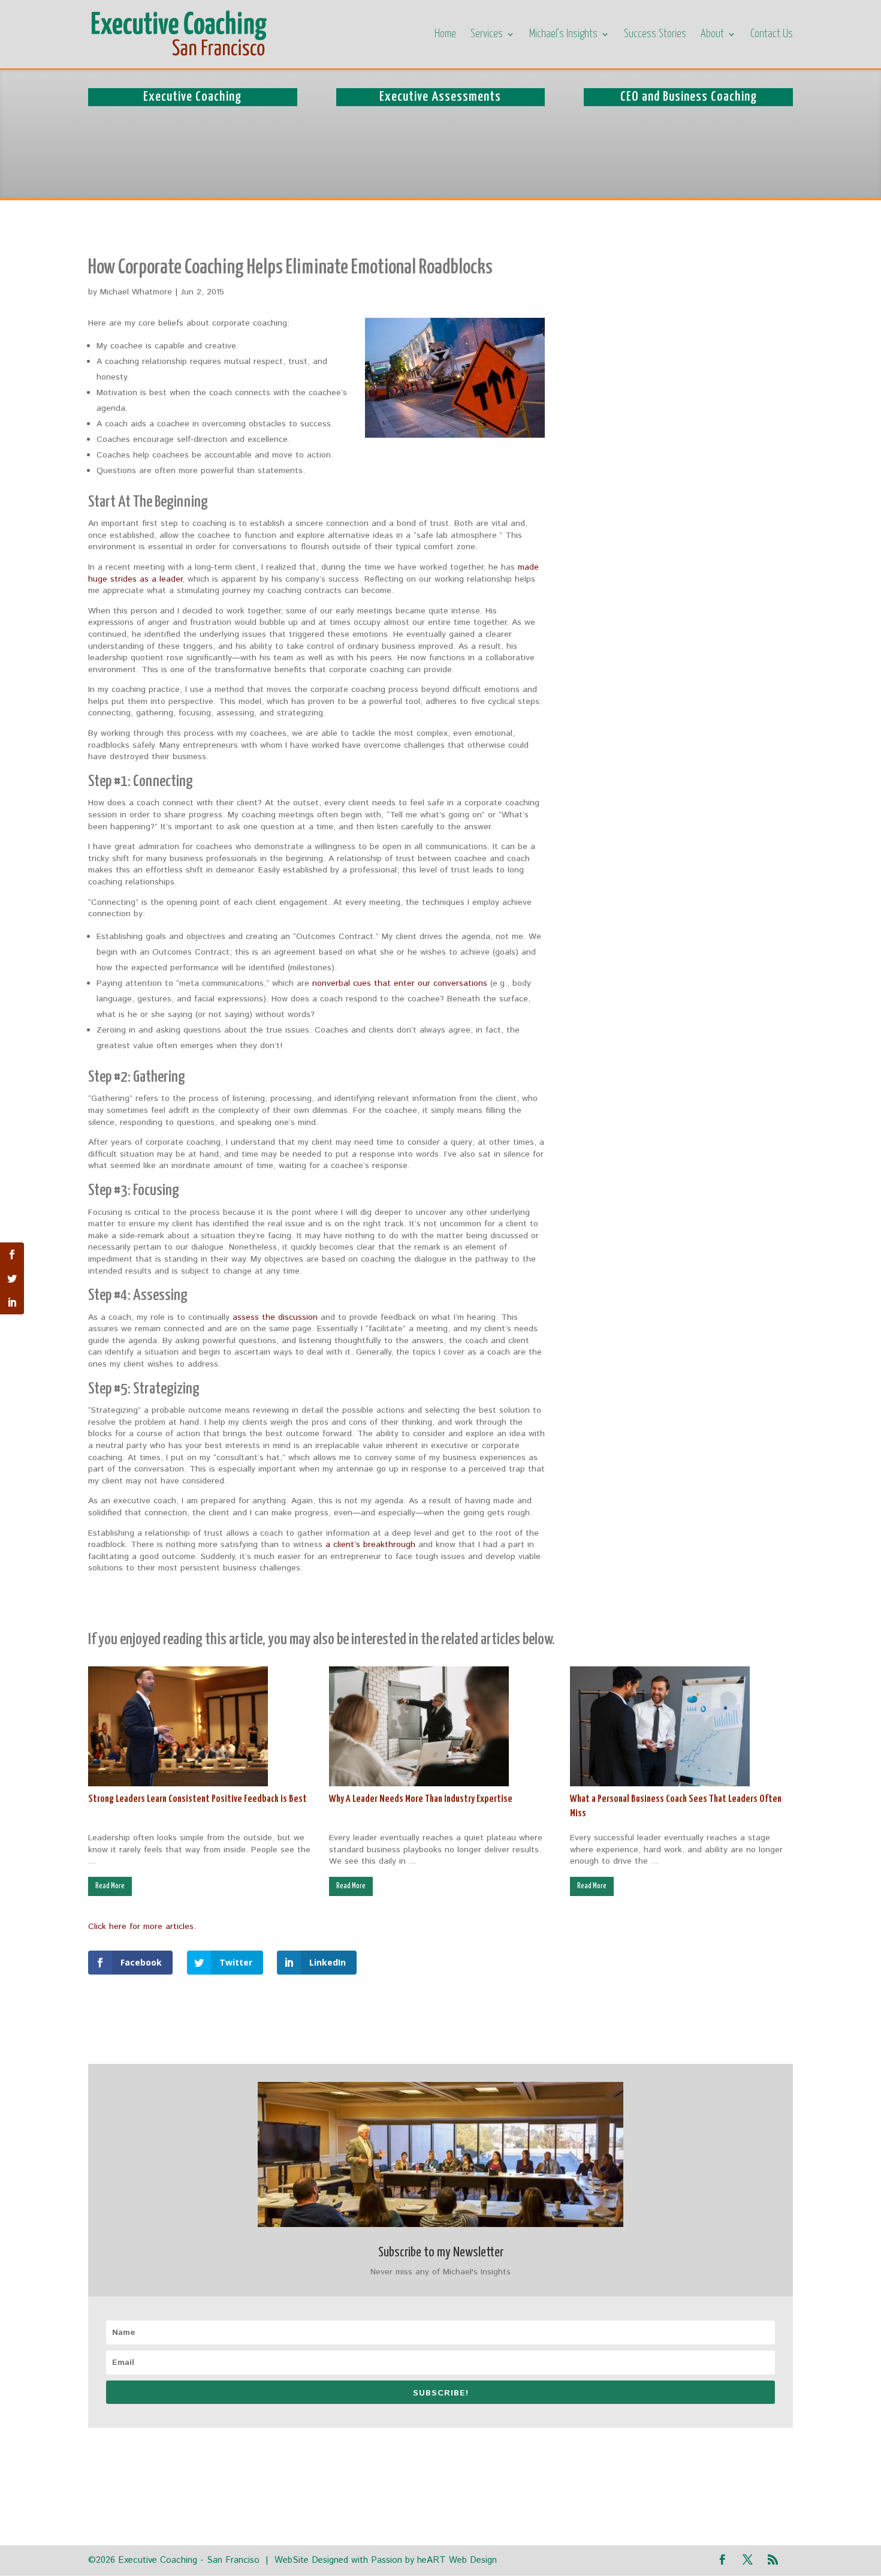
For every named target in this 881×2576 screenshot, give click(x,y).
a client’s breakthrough (370, 1545)
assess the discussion (277, 1317)
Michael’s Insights (563, 35)
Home (445, 35)
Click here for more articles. (142, 1927)
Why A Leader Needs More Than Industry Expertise (421, 1799)
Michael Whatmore (136, 292)
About (712, 35)
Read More (110, 1886)
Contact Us (772, 35)
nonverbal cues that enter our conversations (400, 983)
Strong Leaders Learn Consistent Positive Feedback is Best (197, 1799)
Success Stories (655, 35)
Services (487, 35)
